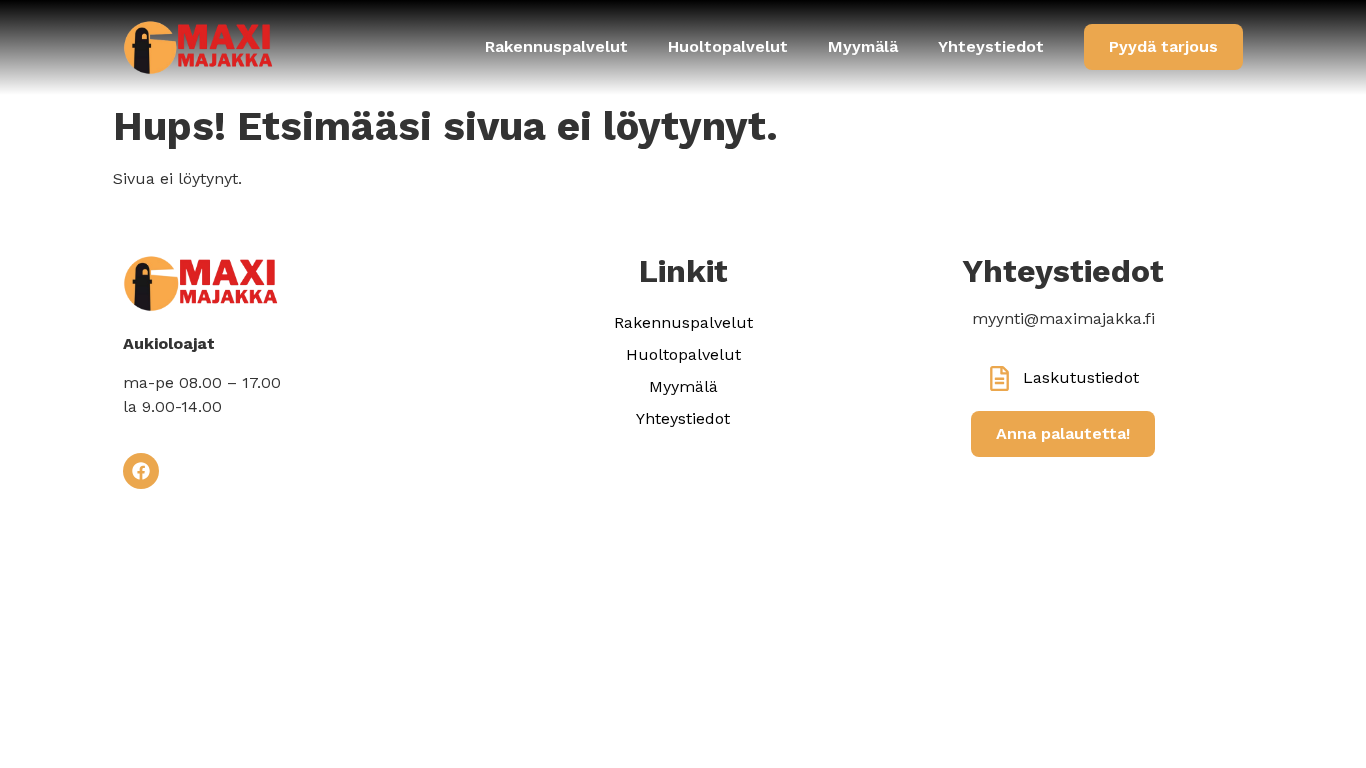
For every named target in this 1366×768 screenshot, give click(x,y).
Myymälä (863, 46)
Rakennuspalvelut (556, 46)
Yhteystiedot (991, 46)
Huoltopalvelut (728, 46)
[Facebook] (141, 471)
